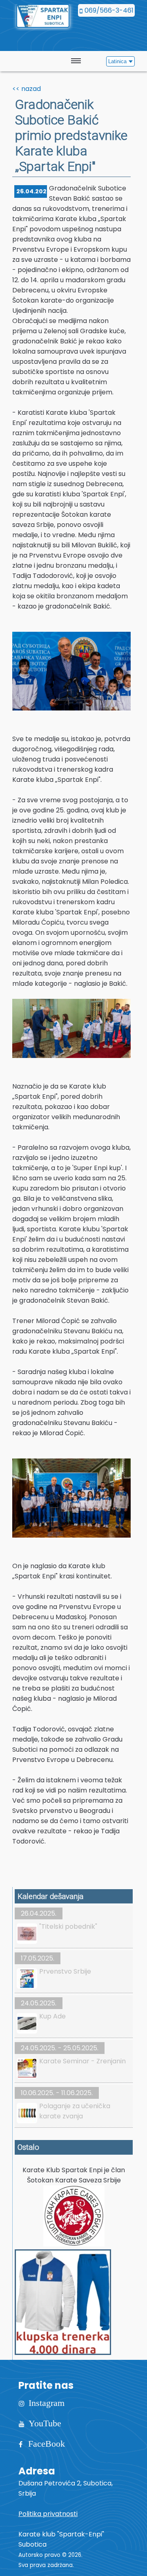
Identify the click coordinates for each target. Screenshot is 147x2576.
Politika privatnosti (48, 2514)
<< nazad (27, 89)
